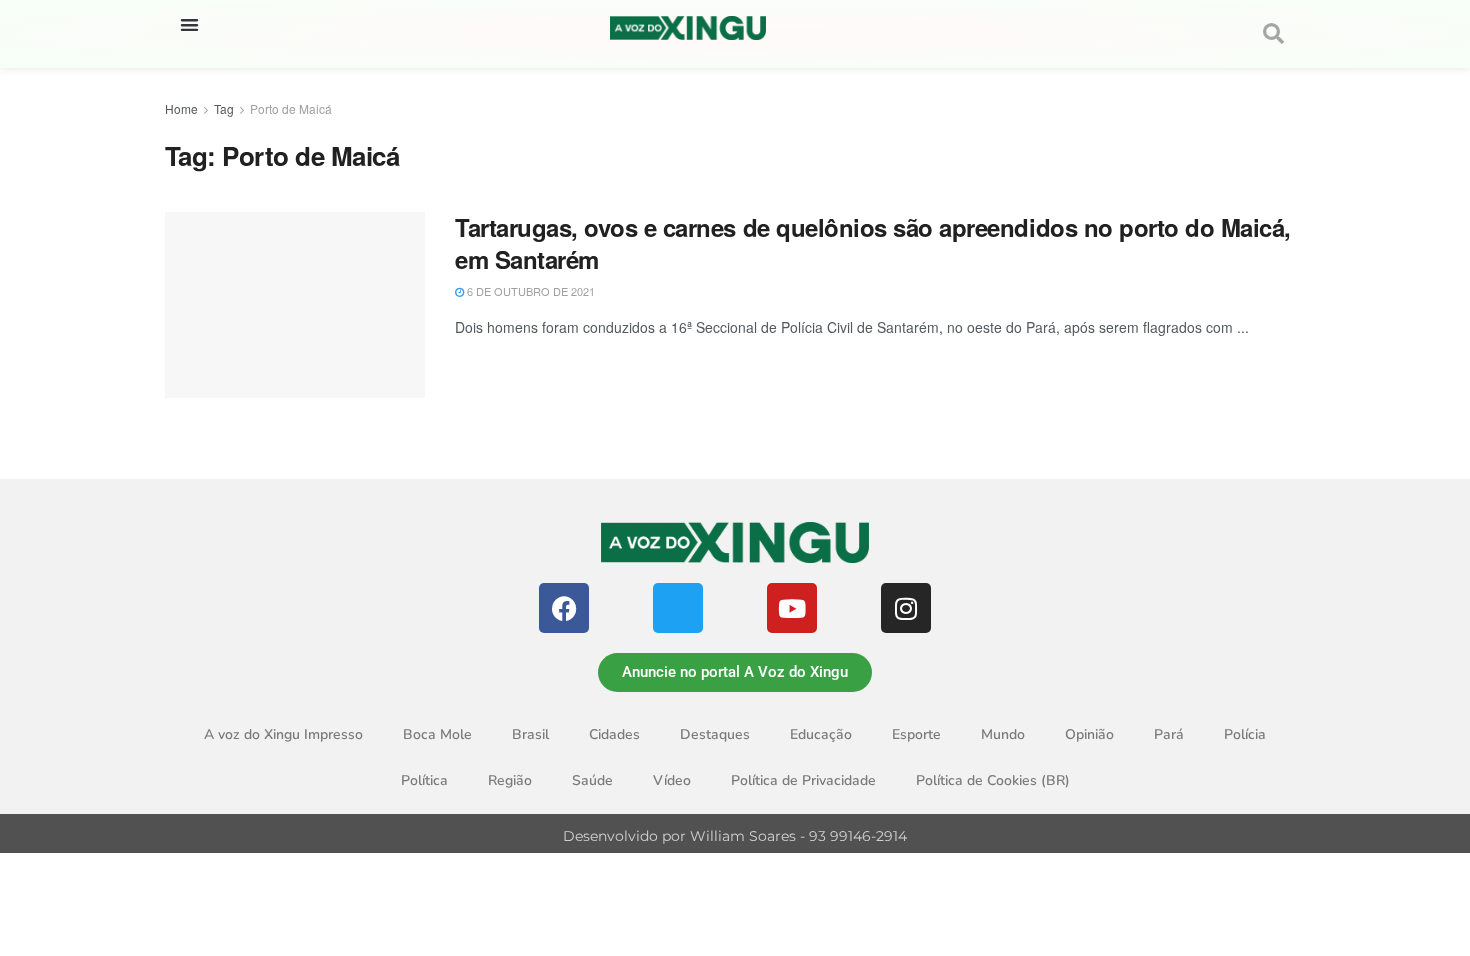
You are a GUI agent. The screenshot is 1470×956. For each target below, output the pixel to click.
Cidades (614, 734)
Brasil (530, 734)
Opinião (1089, 734)
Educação (821, 734)
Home (181, 108)
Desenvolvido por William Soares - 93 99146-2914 (735, 836)
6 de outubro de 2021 (529, 291)
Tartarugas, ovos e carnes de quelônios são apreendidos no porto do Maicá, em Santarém (873, 242)
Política (424, 780)
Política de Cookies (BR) (993, 780)
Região (510, 780)
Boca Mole (437, 734)
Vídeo (672, 780)
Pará (1169, 734)
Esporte (916, 734)
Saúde (592, 780)
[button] (189, 24)
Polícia (1245, 734)
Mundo (1003, 734)
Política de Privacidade (803, 780)
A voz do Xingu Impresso (283, 734)
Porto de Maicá (291, 108)
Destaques (715, 734)
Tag (224, 108)
